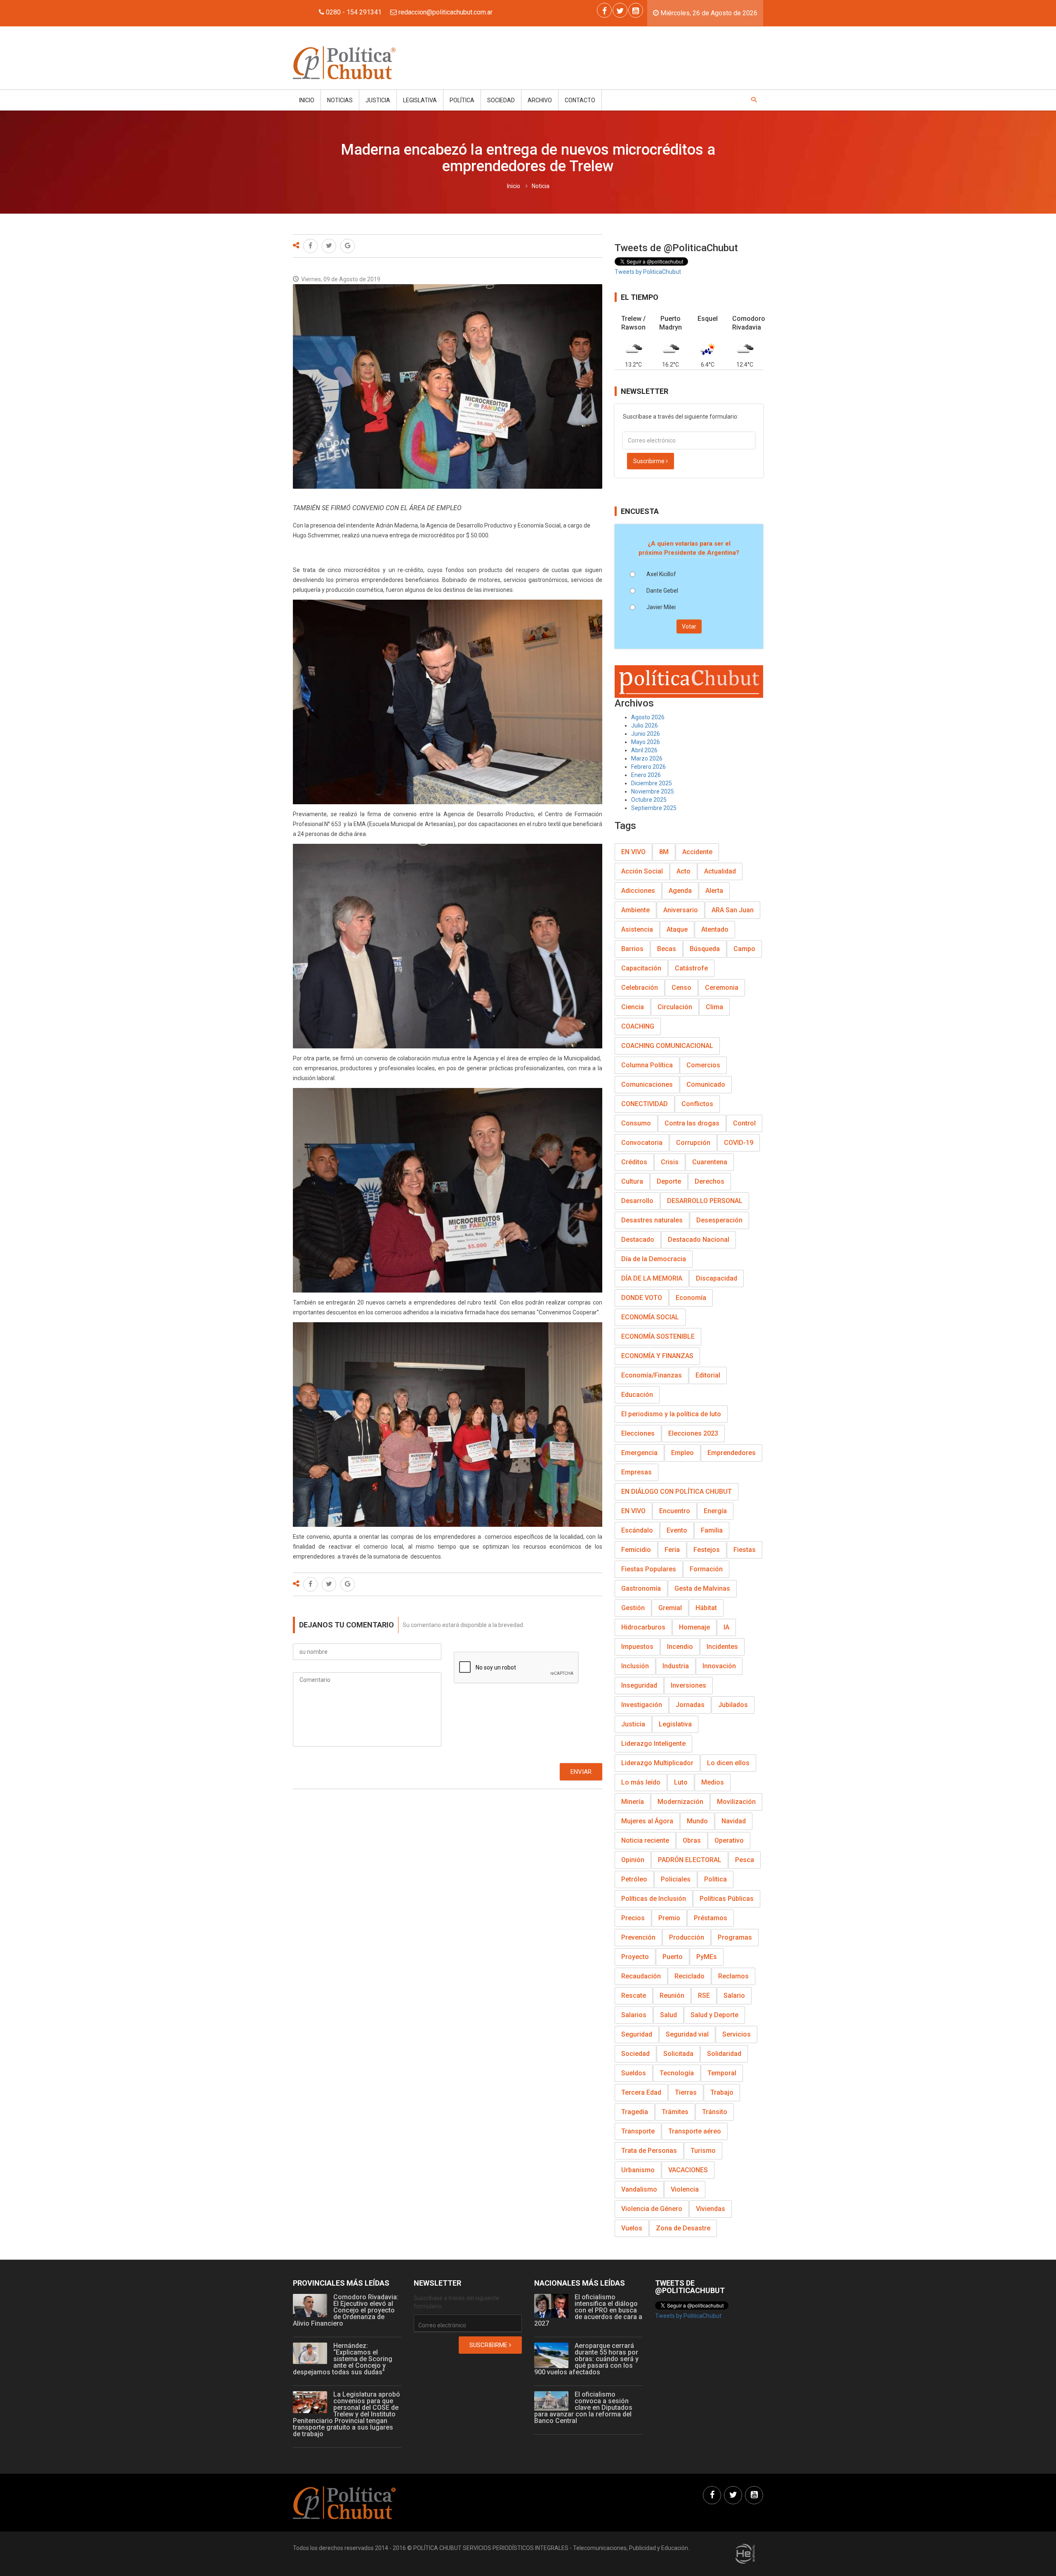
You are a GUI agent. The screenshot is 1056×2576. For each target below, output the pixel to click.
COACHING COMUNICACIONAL (667, 1046)
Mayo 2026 (646, 742)
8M (664, 852)
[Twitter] (620, 10)
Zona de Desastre (683, 2228)
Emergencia (639, 1453)
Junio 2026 (646, 734)
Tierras (686, 2092)
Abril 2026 (644, 750)
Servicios (737, 2034)
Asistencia (637, 929)
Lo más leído (641, 1782)
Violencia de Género (652, 2209)
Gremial (670, 1608)
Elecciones (638, 1433)
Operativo (729, 1840)
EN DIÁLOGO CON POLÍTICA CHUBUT (676, 1492)
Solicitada (678, 2054)
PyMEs (707, 1957)
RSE (704, 1996)
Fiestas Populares (649, 1569)
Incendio (680, 1647)
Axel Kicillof (661, 574)
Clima (714, 1007)
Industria (676, 1666)
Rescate (634, 1996)
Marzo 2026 (647, 758)
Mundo (697, 1821)
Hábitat (706, 1608)
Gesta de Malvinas (702, 1588)
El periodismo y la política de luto (671, 1414)
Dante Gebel (662, 591)
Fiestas (745, 1550)
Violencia (685, 2189)
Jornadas (690, 1705)
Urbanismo (638, 2170)
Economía (691, 1298)
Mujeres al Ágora (647, 1821)
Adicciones (638, 891)
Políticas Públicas (727, 1899)
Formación (706, 1569)
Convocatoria (642, 1143)
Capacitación (641, 968)
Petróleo (634, 1879)
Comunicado (706, 1084)
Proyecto (635, 1957)
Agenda (680, 891)
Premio (669, 1918)
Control (744, 1123)
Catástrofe (691, 968)
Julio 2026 (645, 725)
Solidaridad (724, 2054)
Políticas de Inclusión (654, 1899)
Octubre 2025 (649, 800)
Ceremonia (722, 988)
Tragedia (635, 2112)
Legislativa (420, 100)
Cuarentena (710, 1162)
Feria (672, 1550)
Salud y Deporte (714, 2015)
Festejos (707, 1550)
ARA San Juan (733, 910)
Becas (667, 949)
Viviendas (711, 2209)
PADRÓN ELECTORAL (690, 1860)
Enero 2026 (646, 775)
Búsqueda (705, 949)
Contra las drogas (692, 1123)
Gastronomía (641, 1588)
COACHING (638, 1026)
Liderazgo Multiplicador (657, 1763)
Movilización (736, 1802)
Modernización (680, 1802)
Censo (681, 988)
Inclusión (635, 1666)
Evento (677, 1530)
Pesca (745, 1860)
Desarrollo (637, 1201)
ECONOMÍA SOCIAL (650, 1317)
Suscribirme (649, 461)
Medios (713, 1782)
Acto (684, 871)
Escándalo (637, 1530)
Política (462, 100)
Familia (712, 1530)
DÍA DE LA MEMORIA (652, 1278)
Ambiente (635, 910)
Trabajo (722, 2092)
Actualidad (720, 871)
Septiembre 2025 (654, 808)
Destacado (638, 1240)
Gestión (633, 1608)
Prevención (638, 1937)
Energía (715, 1511)
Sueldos (634, 2073)
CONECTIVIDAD (645, 1104)
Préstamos (711, 1918)
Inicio (307, 100)
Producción (687, 1937)
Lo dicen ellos (728, 1763)
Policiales (676, 1879)
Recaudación (641, 1976)
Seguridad (637, 2034)
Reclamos (733, 1976)
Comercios (703, 1065)
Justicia (378, 100)
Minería (633, 1802)
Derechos (709, 1181)
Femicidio (636, 1550)
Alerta (714, 891)
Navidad (734, 1821)
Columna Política (647, 1065)
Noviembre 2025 (653, 791)
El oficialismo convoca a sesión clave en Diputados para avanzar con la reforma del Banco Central (583, 2408)
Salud (668, 2015)
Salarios (634, 2015)
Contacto (580, 100)
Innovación (719, 1666)
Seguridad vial (687, 2034)
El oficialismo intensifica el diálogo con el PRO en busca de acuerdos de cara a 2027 (588, 2310)
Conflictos (697, 1104)
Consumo (636, 1123)
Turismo (703, 2151)
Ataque (677, 929)
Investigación (642, 1705)
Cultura (632, 1181)
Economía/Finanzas (652, 1375)
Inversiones (688, 1685)
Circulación (675, 1007)
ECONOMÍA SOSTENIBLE (658, 1336)
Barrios (632, 949)
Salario (734, 1996)
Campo (744, 949)
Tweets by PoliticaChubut (648, 272)
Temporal (722, 2073)
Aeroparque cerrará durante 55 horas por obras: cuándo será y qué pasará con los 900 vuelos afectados (586, 2359)
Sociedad (501, 100)
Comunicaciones (647, 1084)
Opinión (633, 1860)
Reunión (672, 1996)
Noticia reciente (645, 1840)
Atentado (715, 929)
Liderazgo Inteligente (653, 1744)
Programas (735, 1937)
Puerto (673, 1957)
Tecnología (677, 2073)
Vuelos (632, 2228)
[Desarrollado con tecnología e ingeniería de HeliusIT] (745, 2553)
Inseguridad (639, 1685)
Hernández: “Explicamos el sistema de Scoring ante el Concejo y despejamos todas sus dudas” (343, 2359)
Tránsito (715, 2112)
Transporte (638, 2131)
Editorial (708, 1375)
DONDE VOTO (642, 1298)
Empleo (682, 1453)
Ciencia (633, 1007)
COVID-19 (739, 1143)
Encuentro (675, 1511)
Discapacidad (717, 1278)
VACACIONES (688, 2170)
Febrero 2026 (648, 767)
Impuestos (637, 1647)
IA (726, 1627)
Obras (692, 1840)
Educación (637, 1395)
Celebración (640, 988)
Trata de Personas (649, 2151)
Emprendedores (732, 1453)
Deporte (669, 1181)
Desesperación (719, 1220)
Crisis (670, 1162)
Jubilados (733, 1705)
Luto (681, 1782)
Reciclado (689, 1976)
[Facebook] (604, 10)
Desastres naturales (652, 1220)
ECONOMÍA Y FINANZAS (657, 1356)
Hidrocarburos (643, 1627)
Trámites (675, 2112)
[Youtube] (636, 10)
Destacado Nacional (699, 1240)
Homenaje (694, 1627)
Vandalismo (639, 2189)
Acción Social (642, 871)
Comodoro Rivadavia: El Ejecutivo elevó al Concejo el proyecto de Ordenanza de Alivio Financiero (346, 2310)
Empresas (636, 1472)
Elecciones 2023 (693, 1433)
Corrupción (693, 1143)
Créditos (634, 1162)
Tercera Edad (641, 2092)
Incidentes (722, 1647)
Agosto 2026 (648, 717)
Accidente (697, 852)
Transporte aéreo (695, 2131)
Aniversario (681, 910)
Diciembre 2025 (652, 783)
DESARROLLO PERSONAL (705, 1201)
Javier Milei (661, 607)
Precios (633, 1918)
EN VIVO (633, 852)
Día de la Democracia (654, 1259)
